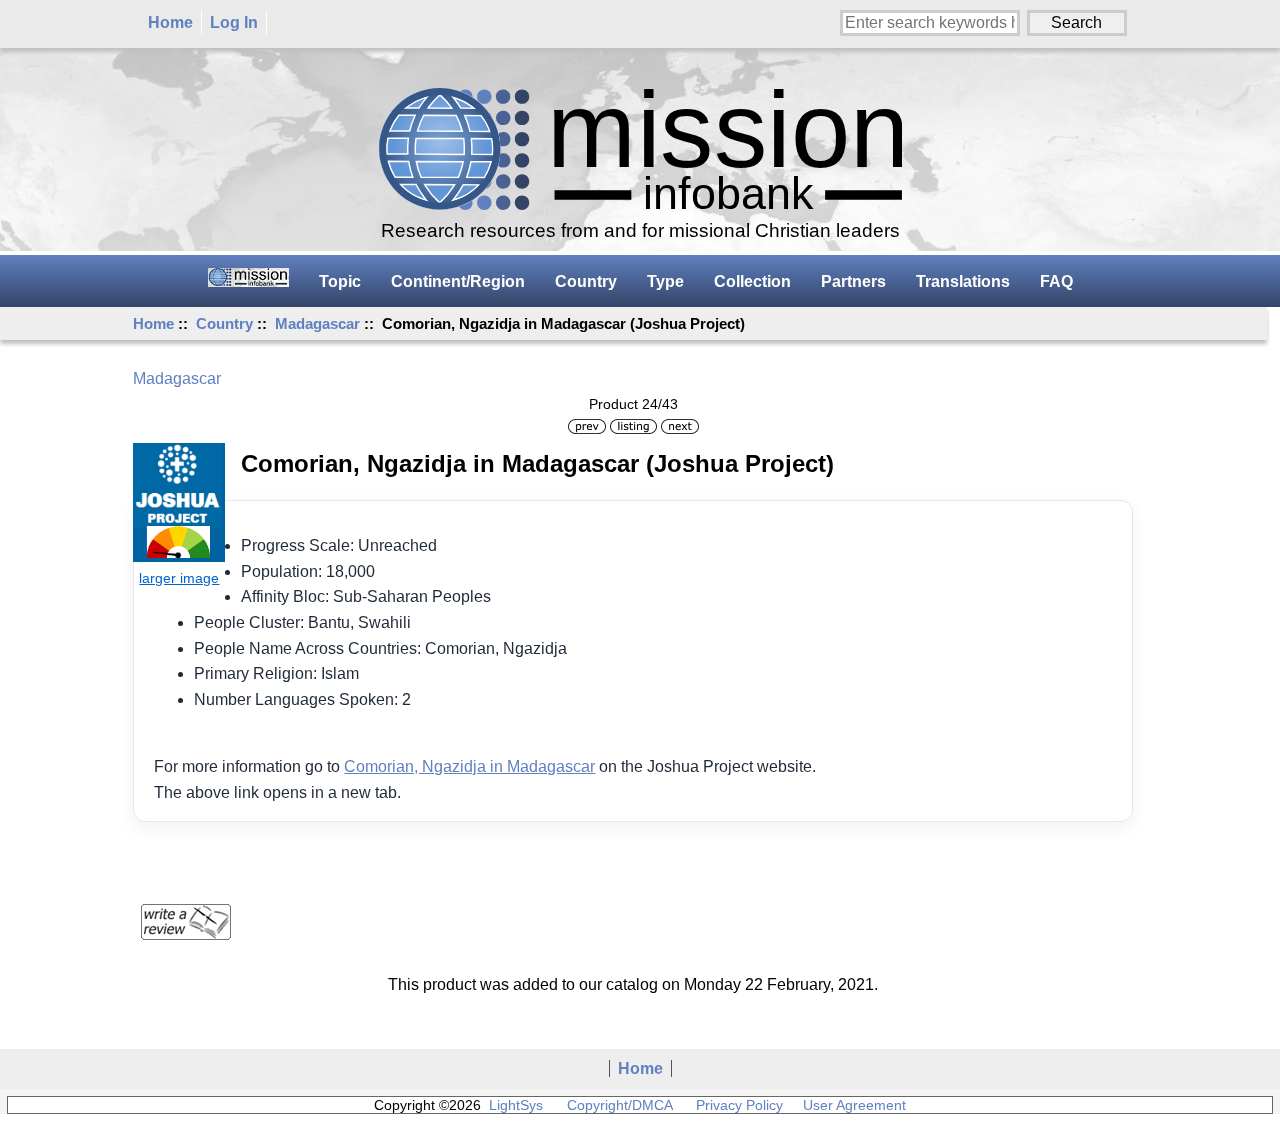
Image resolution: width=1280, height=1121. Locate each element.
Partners (853, 281)
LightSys (516, 1105)
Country (224, 323)
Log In (234, 22)
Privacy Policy (739, 1105)
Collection (752, 281)
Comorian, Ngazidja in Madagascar (469, 766)
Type (665, 281)
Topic (340, 281)
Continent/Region (458, 281)
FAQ (1056, 281)
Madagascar (317, 323)
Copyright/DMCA (619, 1105)
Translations (963, 281)
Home (170, 22)
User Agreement (854, 1105)
